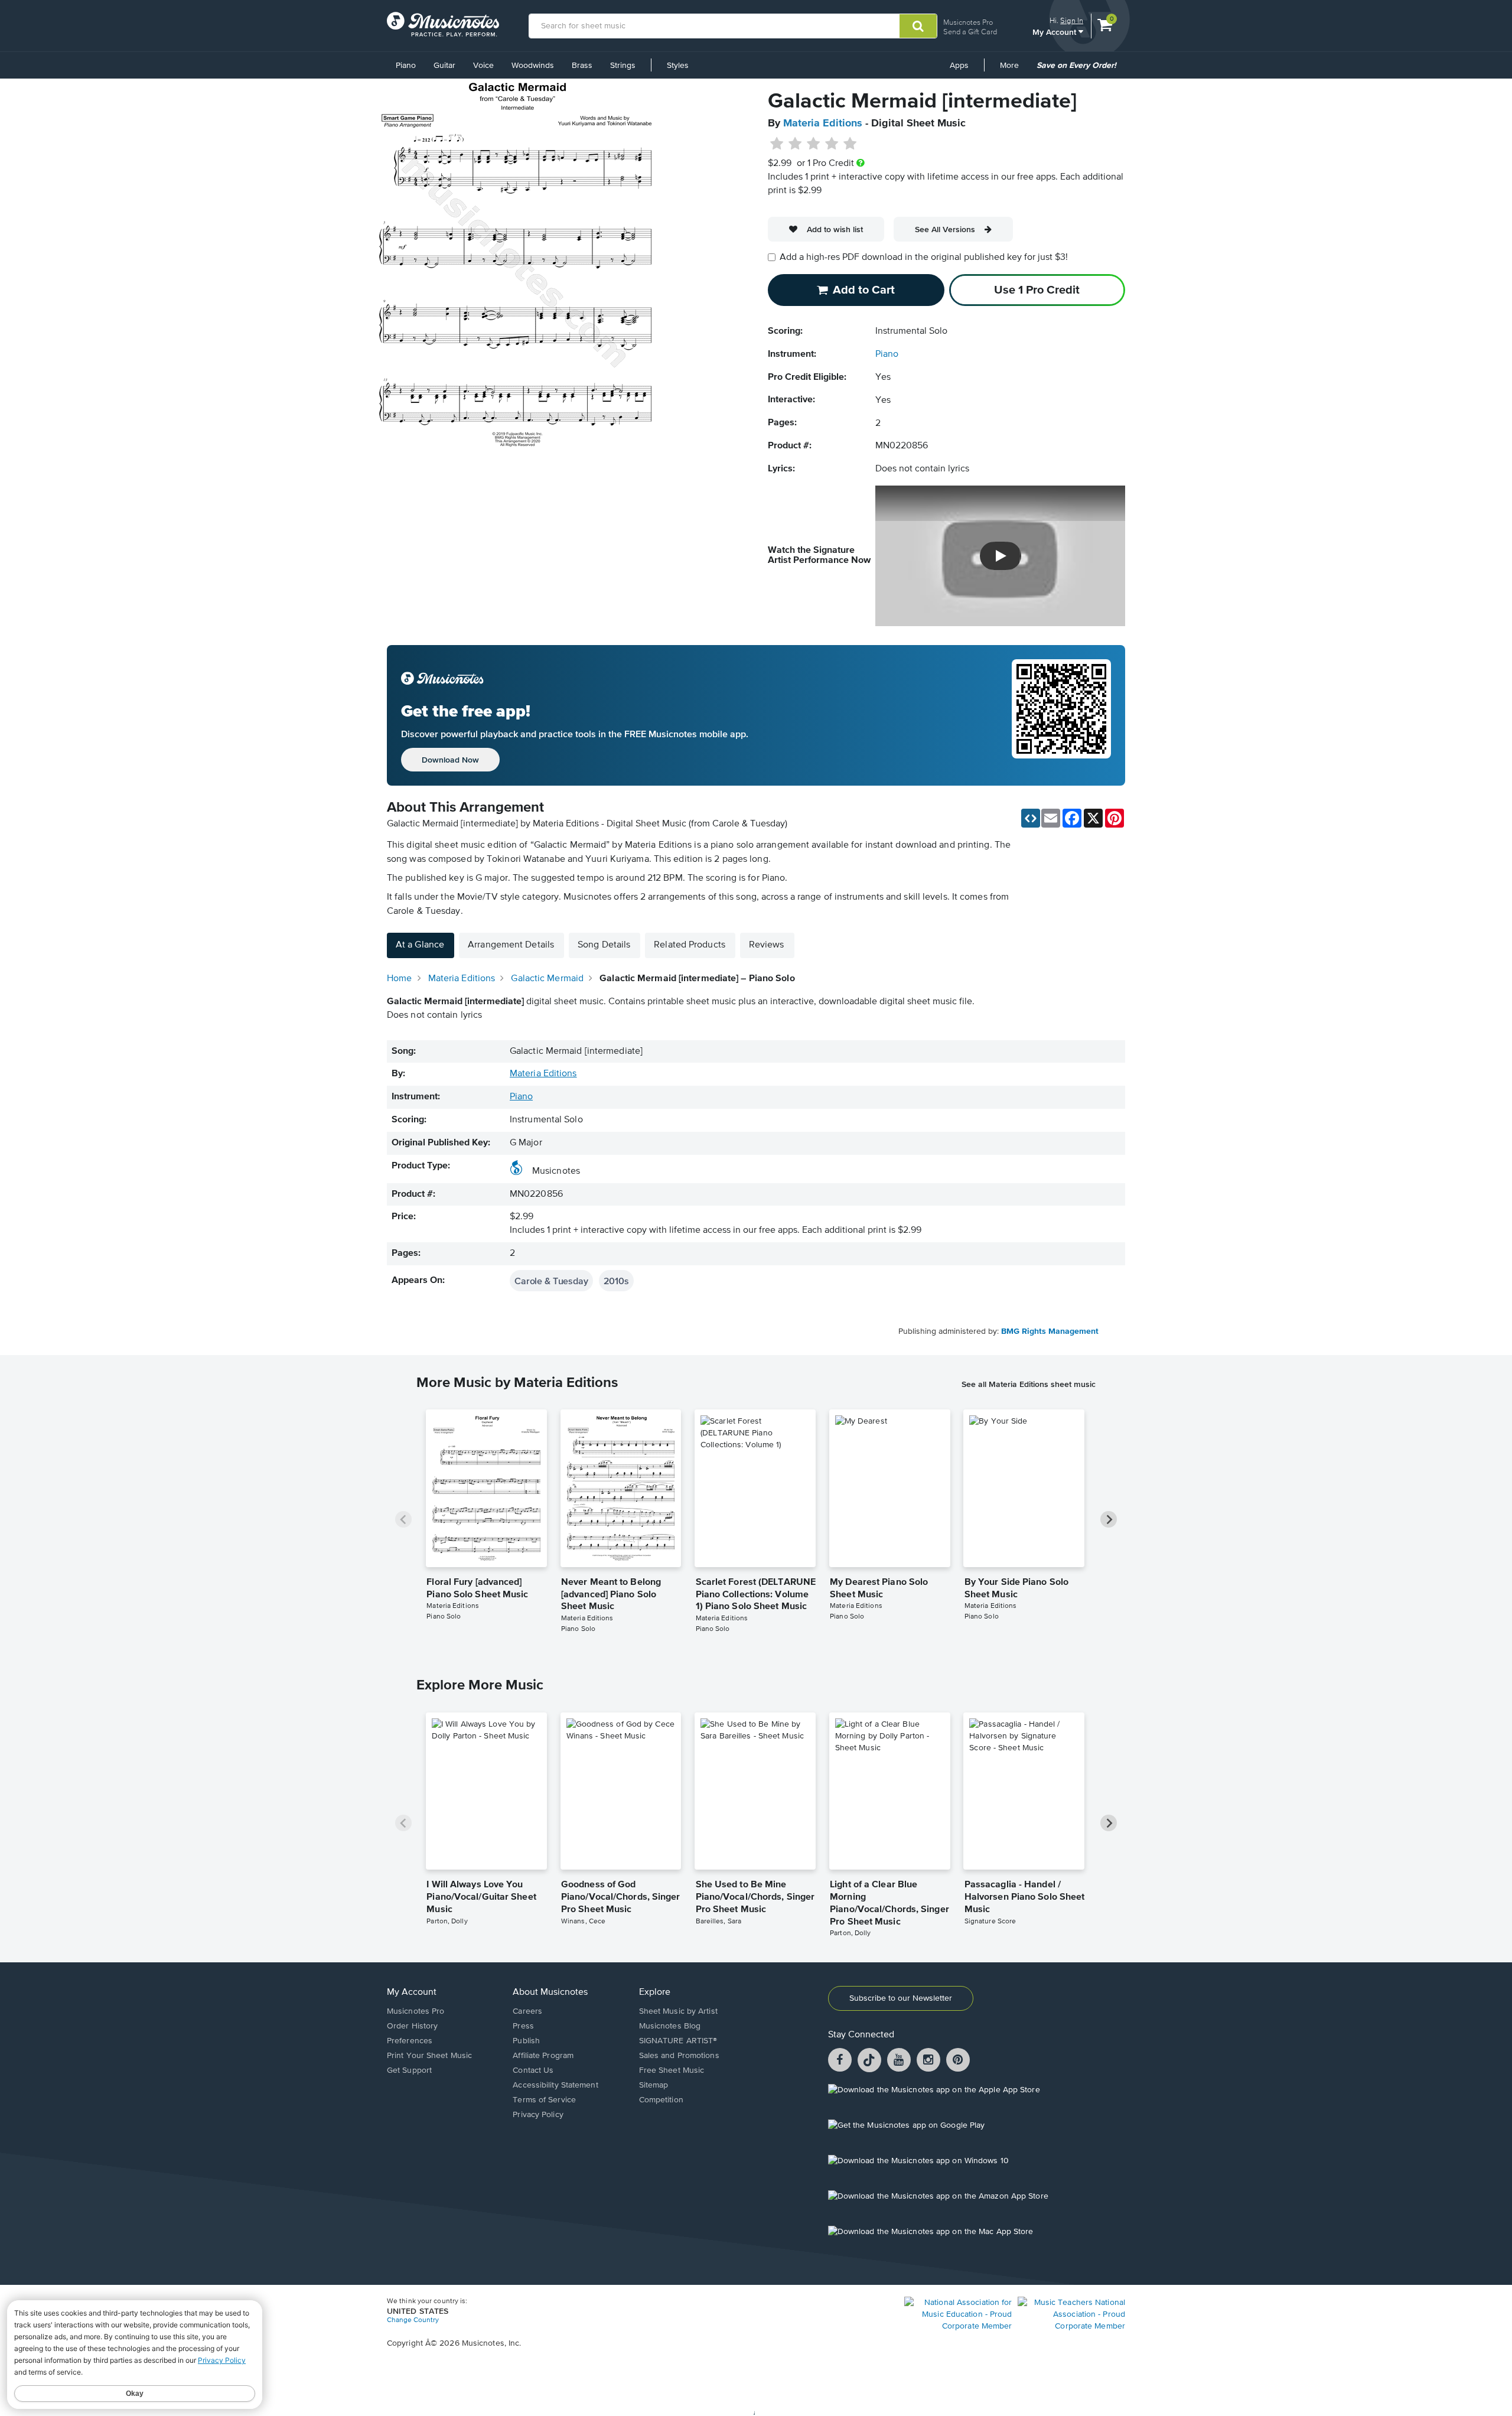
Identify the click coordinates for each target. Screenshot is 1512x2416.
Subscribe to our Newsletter (901, 1998)
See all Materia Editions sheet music (1029, 1384)
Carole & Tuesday (551, 1281)
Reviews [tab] (767, 945)
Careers (527, 2011)
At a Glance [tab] (420, 945)
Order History (412, 2026)
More (1014, 70)
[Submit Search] (918, 26)
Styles (678, 66)
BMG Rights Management (1050, 1331)
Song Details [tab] (604, 945)
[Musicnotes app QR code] (1061, 715)
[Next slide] (1109, 1519)
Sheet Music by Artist (678, 2011)
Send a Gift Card (970, 32)
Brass (582, 66)
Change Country (413, 2320)
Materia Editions (823, 123)
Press (523, 2026)
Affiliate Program (543, 2056)
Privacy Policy (538, 2115)
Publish (526, 2041)
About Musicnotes (550, 1992)
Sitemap (654, 2085)
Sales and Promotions (679, 2056)
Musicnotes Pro (968, 22)
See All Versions (945, 229)
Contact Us (533, 2070)
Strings (623, 66)
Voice (483, 66)
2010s (616, 1281)
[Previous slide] (403, 1519)
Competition (661, 2100)
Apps (959, 66)
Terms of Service (544, 2100)
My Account (1055, 32)
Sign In (1072, 20)
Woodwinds (533, 66)
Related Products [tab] (690, 945)
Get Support (409, 2070)
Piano (406, 66)
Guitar (444, 66)
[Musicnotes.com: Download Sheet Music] (443, 24)
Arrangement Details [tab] (511, 945)
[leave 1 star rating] (777, 144)
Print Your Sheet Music (429, 2056)
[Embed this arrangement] (1031, 818)
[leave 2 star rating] (795, 144)
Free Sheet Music (672, 2070)
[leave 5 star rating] (850, 144)
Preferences (410, 2041)
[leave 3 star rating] (814, 144)
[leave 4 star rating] (832, 144)
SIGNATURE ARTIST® (678, 2041)
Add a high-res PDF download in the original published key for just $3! (924, 258)
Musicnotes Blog (670, 2026)
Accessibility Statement (555, 2085)
